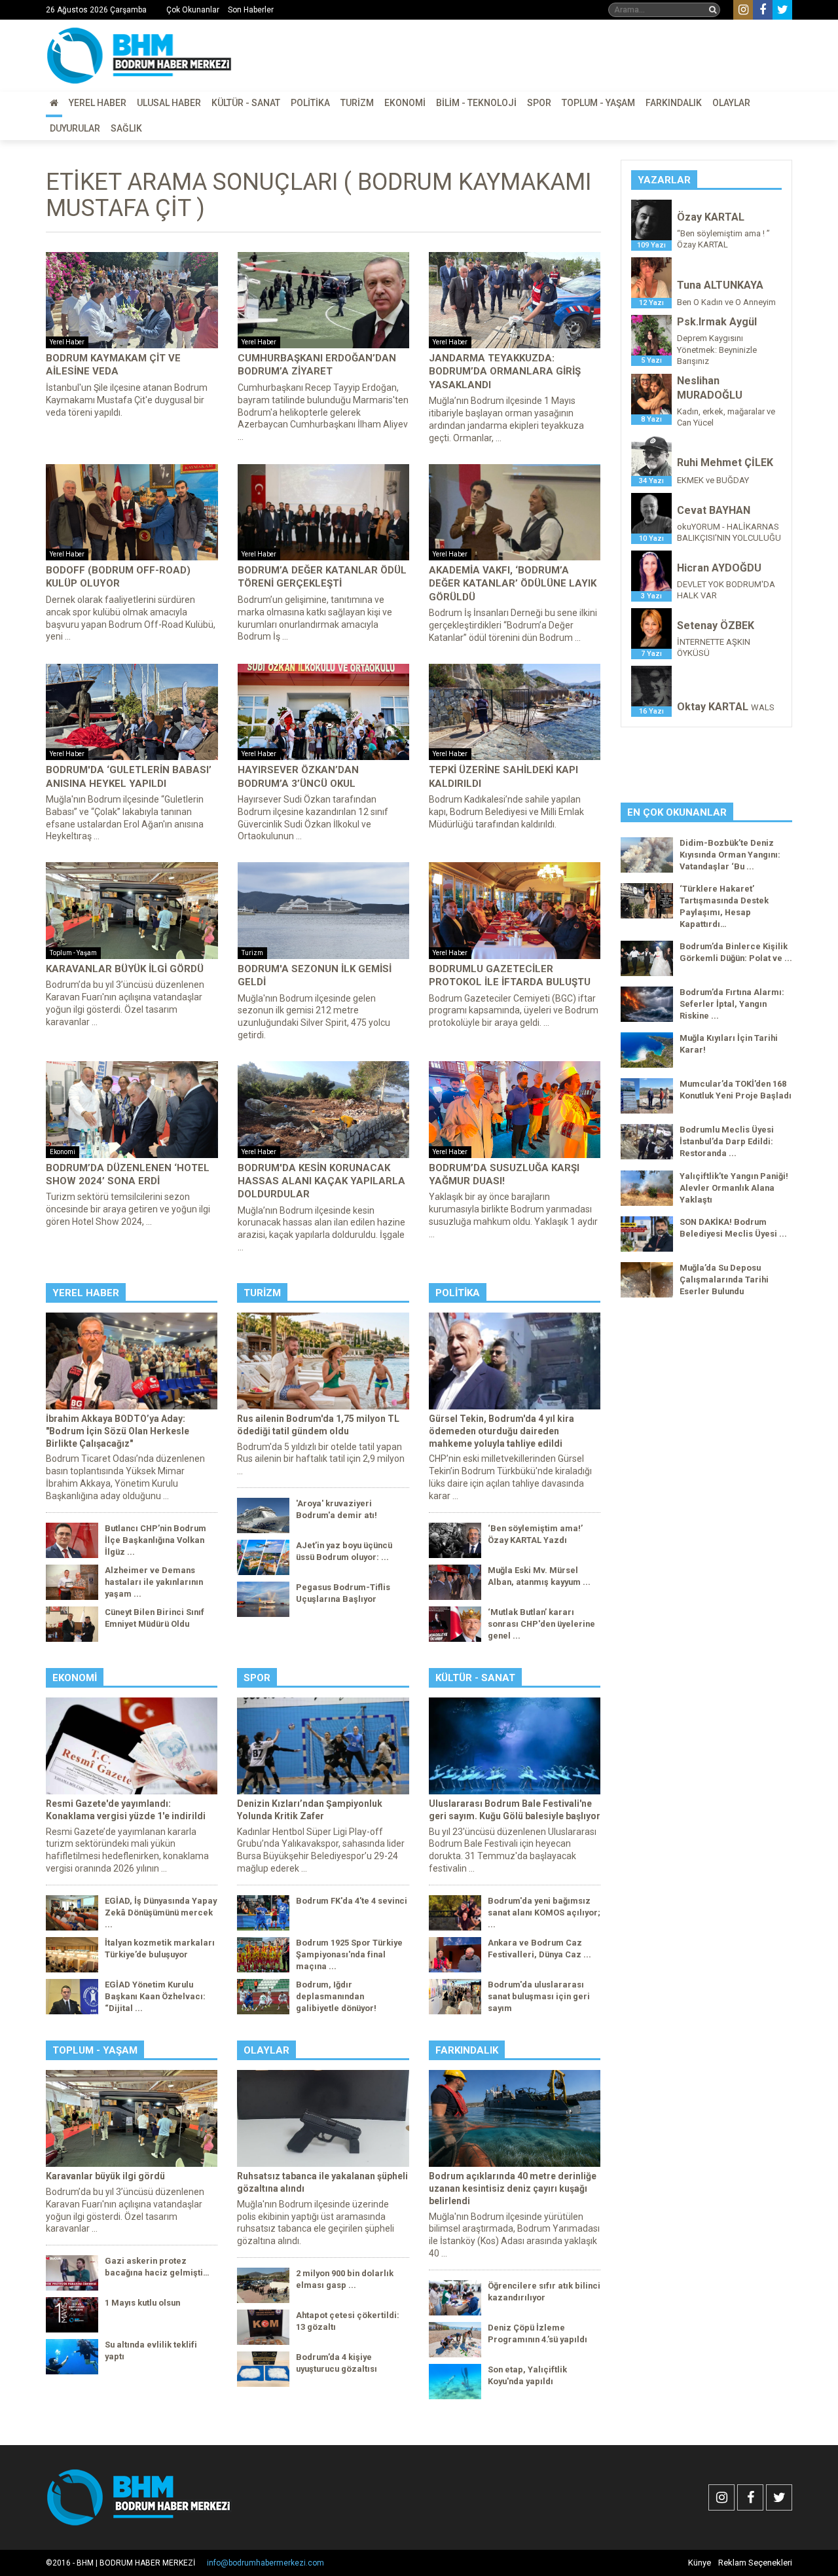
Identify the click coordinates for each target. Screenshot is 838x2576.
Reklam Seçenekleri (755, 2563)
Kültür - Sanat (246, 103)
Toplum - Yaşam (598, 103)
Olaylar (731, 103)
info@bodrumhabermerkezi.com (265, 2563)
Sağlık (126, 128)
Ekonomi (405, 103)
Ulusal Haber (169, 103)
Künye (700, 2563)
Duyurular (75, 128)
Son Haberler (251, 10)
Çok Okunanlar (193, 10)
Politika (310, 103)
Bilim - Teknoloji (476, 103)
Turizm (357, 103)
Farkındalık (674, 103)
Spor (539, 103)
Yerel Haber (98, 103)
